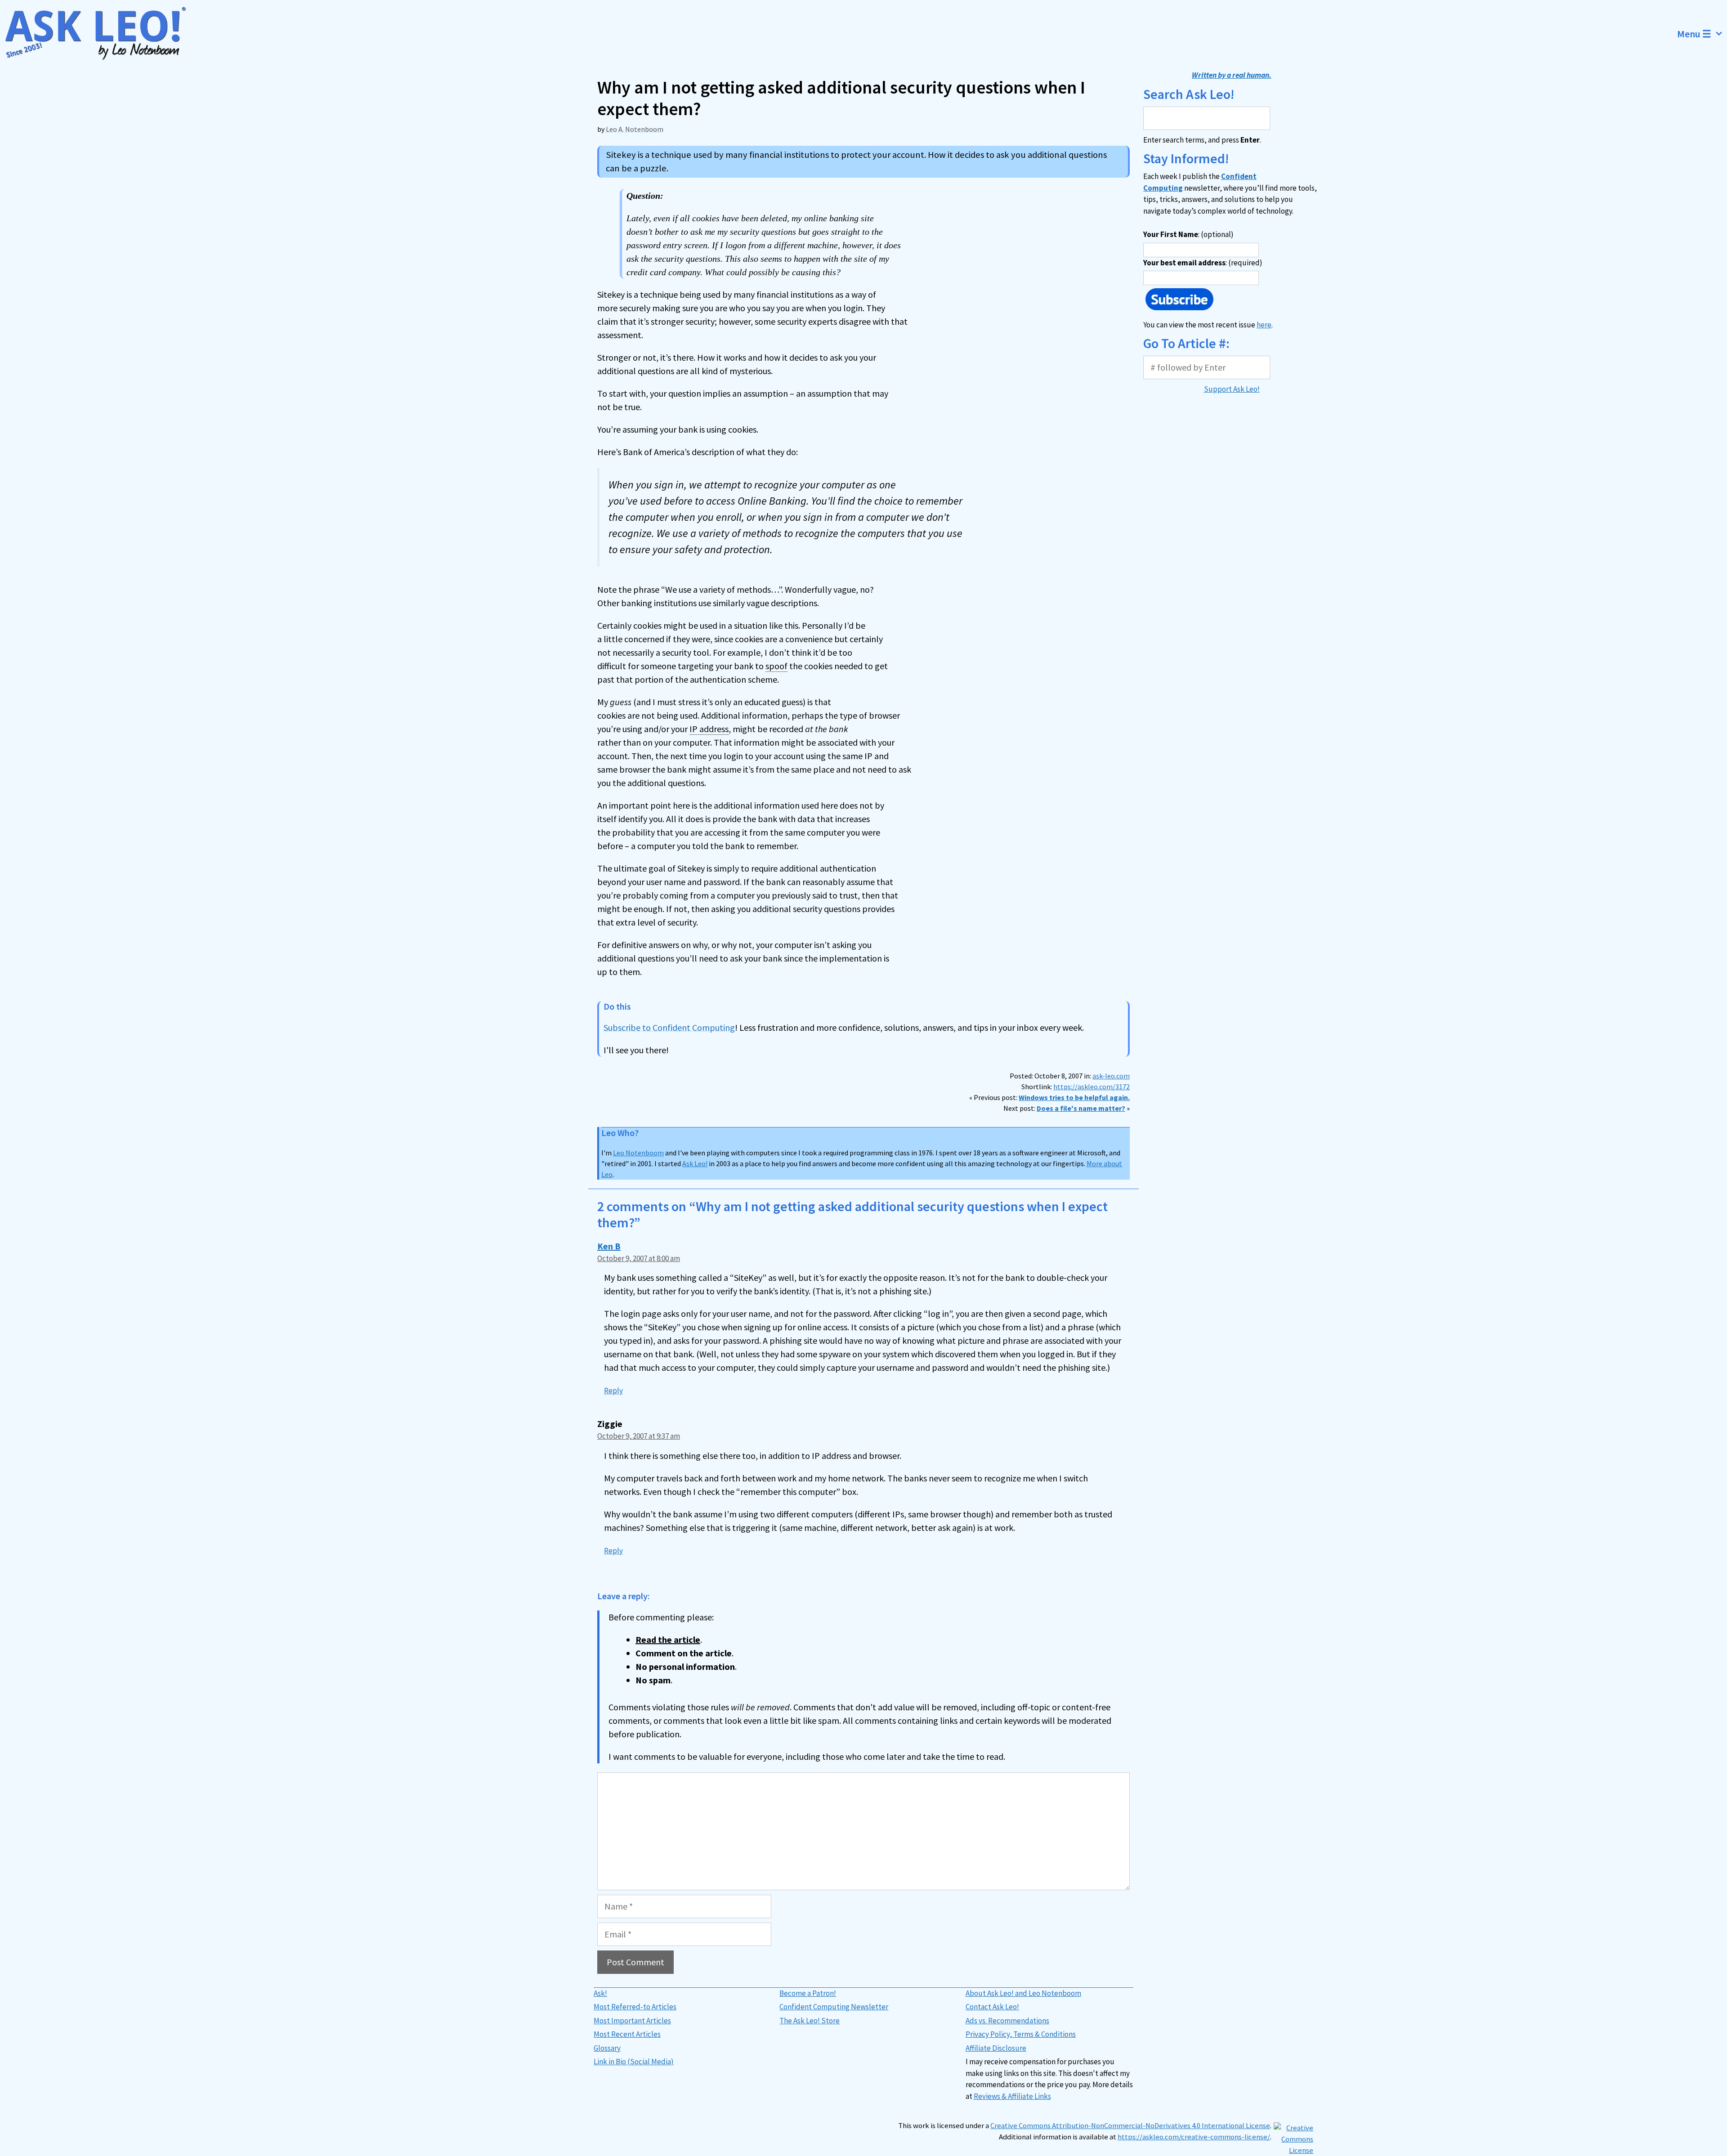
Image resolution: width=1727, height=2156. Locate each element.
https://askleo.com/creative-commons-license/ (1194, 2137)
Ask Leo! (695, 1163)
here (1264, 325)
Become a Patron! (808, 1993)
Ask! (600, 1993)
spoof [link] (776, 666)
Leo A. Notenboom (635, 129)
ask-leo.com (1111, 1076)
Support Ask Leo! (1232, 389)
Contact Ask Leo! (992, 2007)
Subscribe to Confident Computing (669, 1027)
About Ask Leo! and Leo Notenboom (1023, 1993)
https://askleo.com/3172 (1092, 1087)
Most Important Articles (632, 2021)
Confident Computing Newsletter (834, 2007)
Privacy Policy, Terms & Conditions (1021, 2034)
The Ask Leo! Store (810, 2021)
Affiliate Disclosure (996, 2048)
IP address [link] (709, 729)
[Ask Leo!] (101, 34)
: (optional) (1188, 234)
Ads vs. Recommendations (1007, 2021)
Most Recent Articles (627, 2034)
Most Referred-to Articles (635, 2007)
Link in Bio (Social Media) (634, 2062)
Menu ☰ (1694, 34)
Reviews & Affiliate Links (1012, 2096)
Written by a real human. (1232, 75)
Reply (613, 1391)
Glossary (607, 2048)
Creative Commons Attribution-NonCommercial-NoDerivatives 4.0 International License (1130, 2126)
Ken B (609, 1246)
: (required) (1203, 263)
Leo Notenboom (638, 1153)
